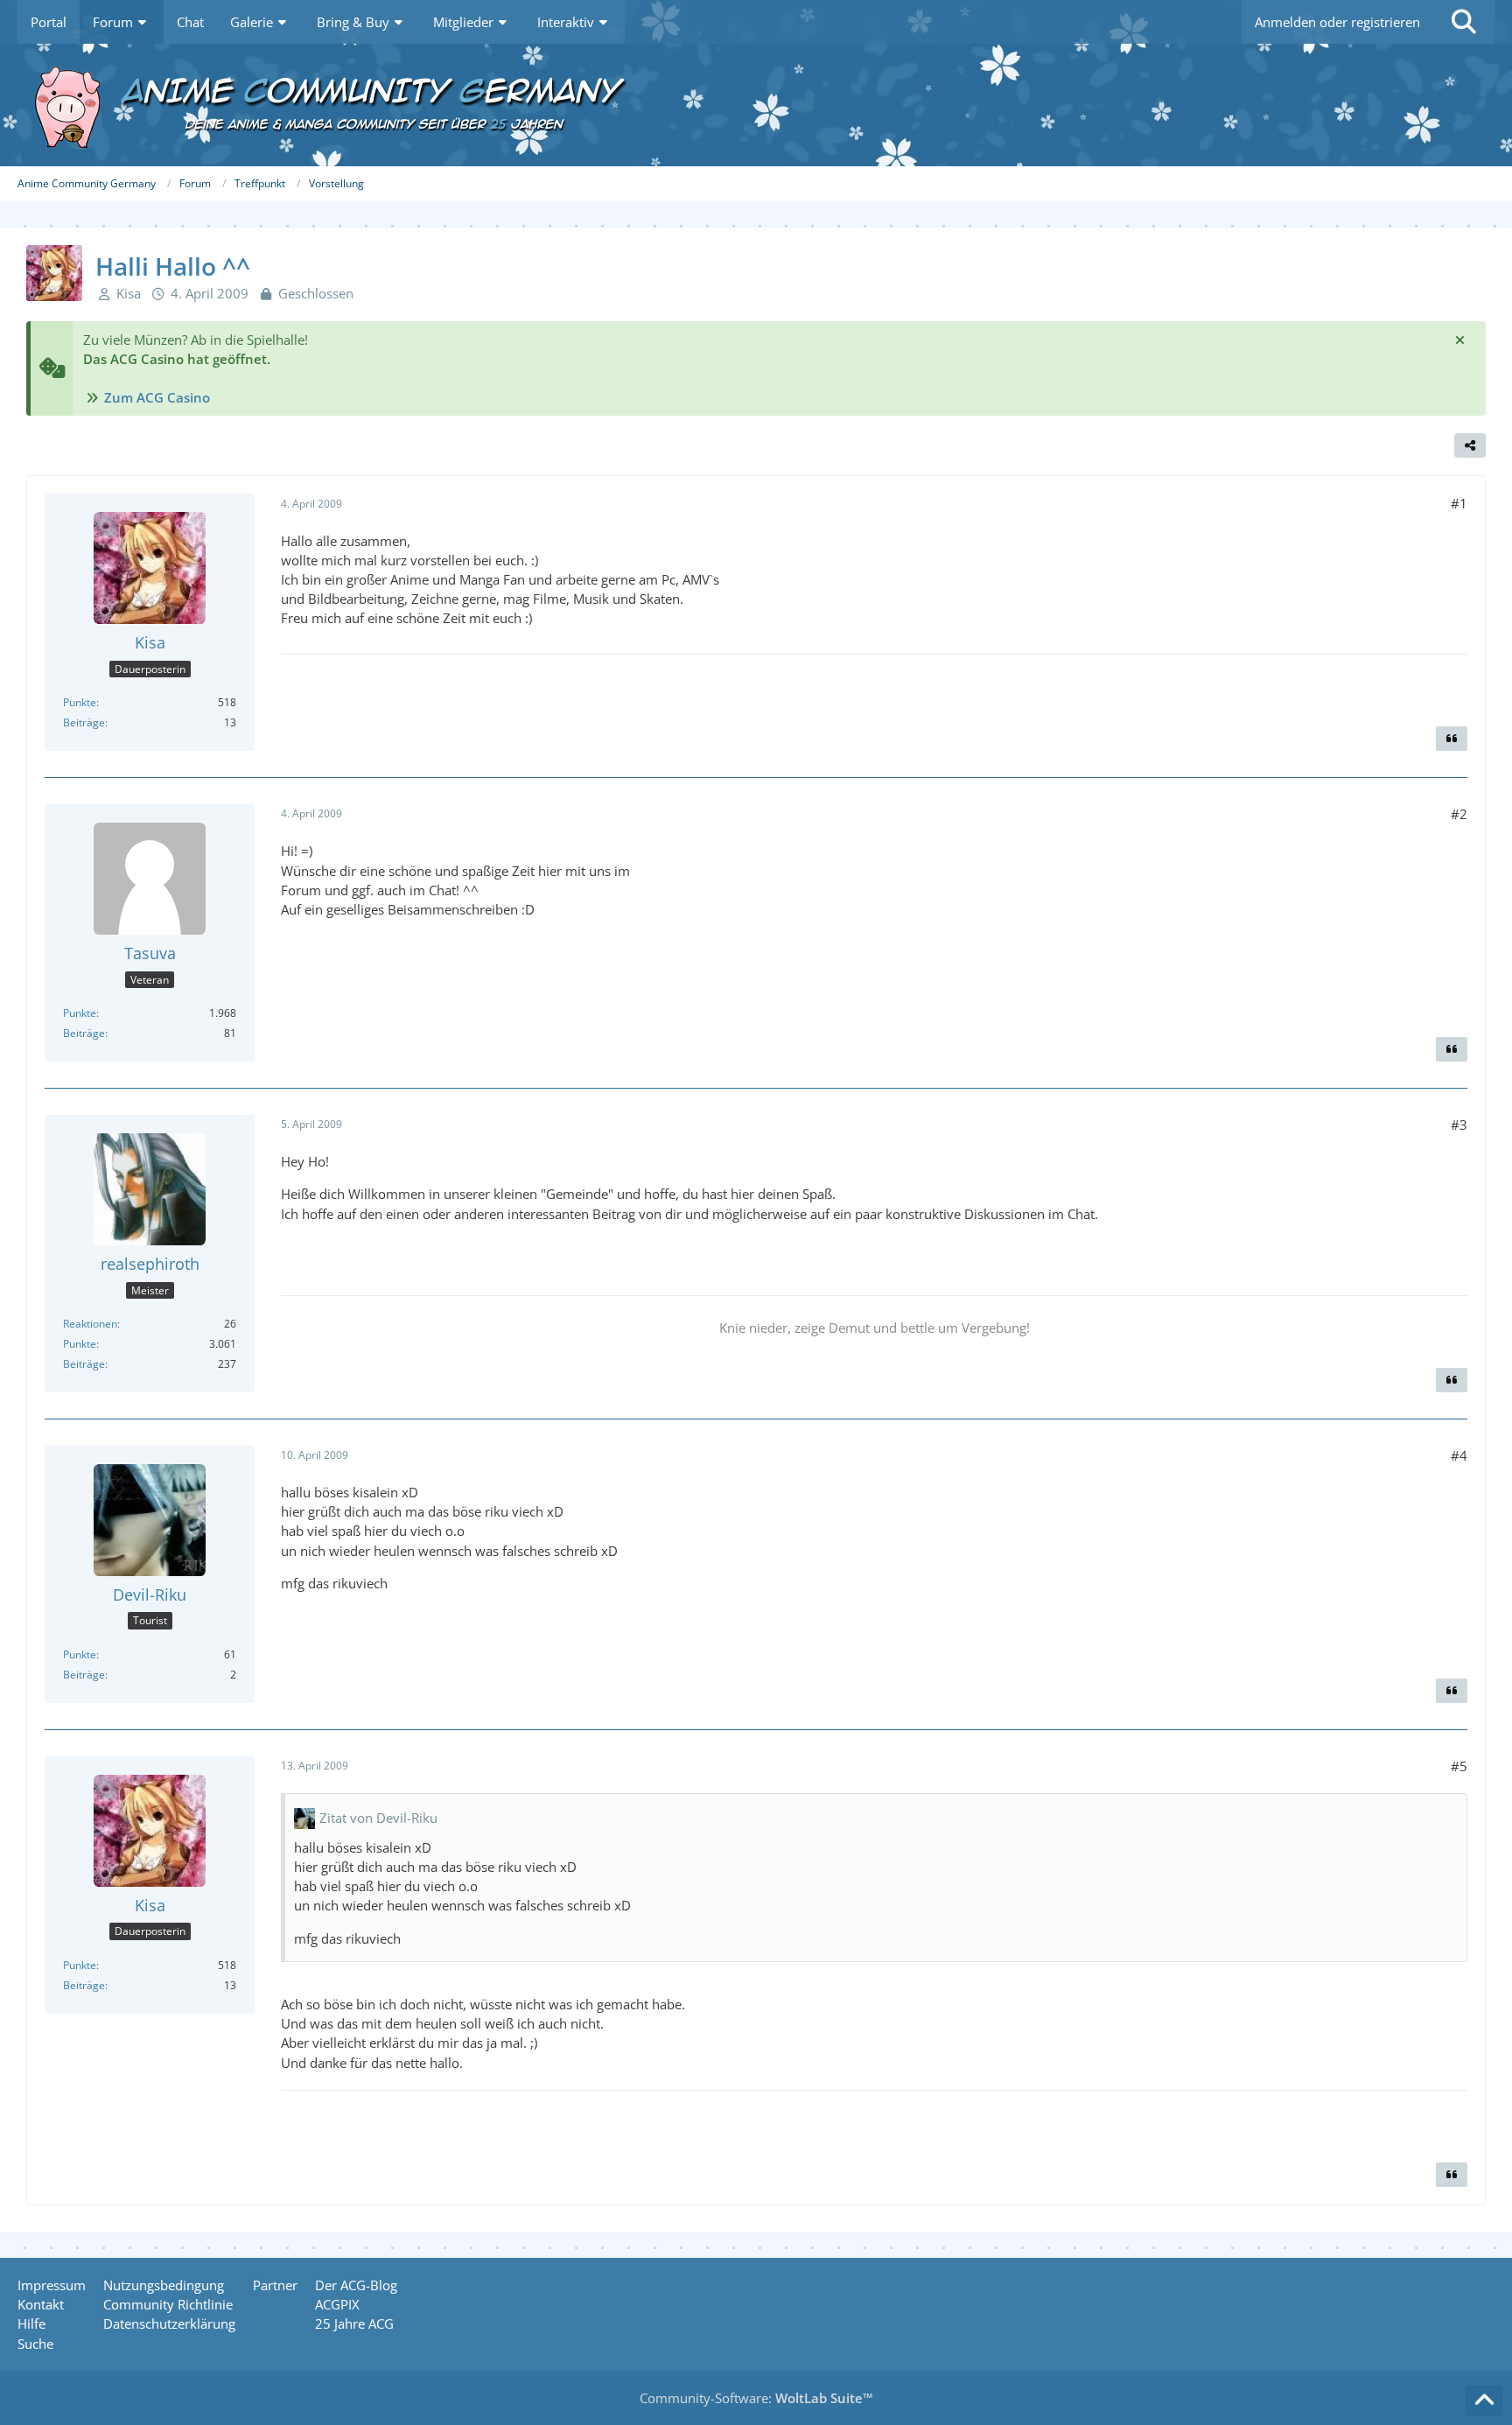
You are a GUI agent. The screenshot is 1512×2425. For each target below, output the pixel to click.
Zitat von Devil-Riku (378, 1818)
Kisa (129, 293)
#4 (1459, 1455)
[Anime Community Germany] (756, 105)
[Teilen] (1470, 445)
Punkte (80, 702)
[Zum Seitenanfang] (1484, 2400)
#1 (1459, 503)
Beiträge (84, 722)
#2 (1459, 814)
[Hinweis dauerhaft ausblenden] (1459, 340)
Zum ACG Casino (157, 397)
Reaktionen (90, 1324)
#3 (1459, 1125)
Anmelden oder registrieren (1337, 22)
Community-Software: (756, 2398)
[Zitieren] (1452, 739)
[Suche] (1464, 22)
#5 (1459, 1766)
